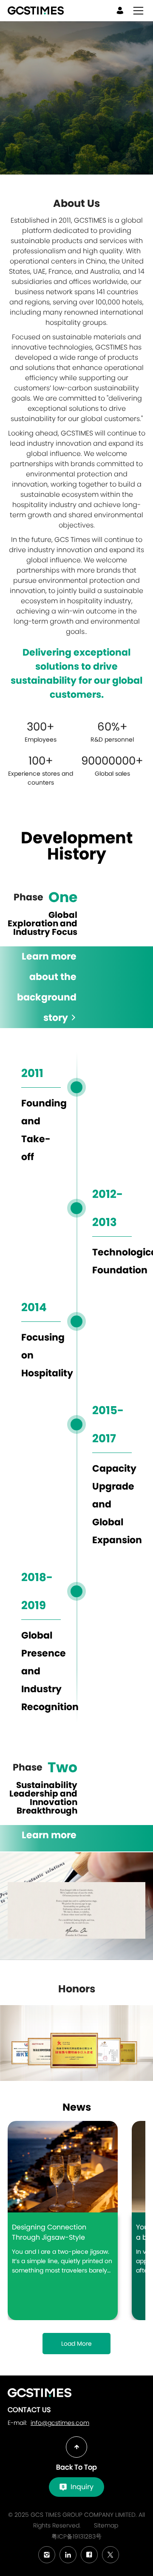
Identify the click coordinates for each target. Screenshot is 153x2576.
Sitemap (106, 2525)
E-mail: (48, 2423)
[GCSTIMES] (40, 2393)
